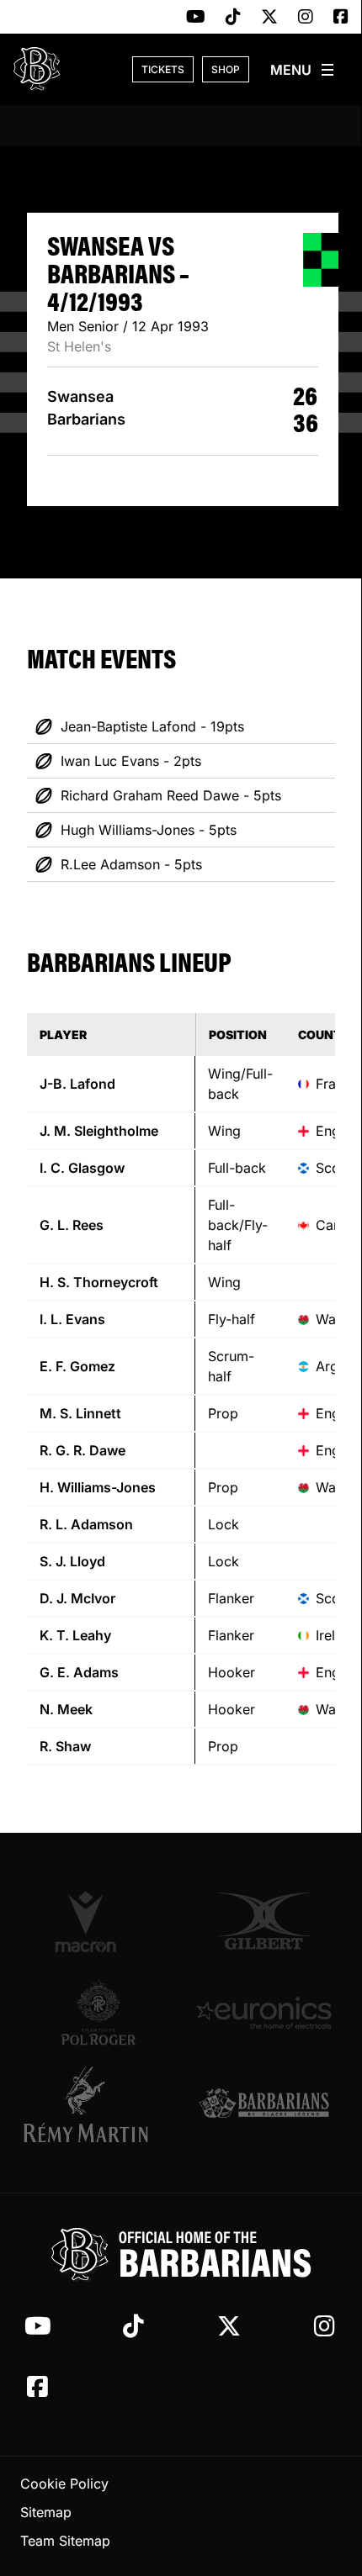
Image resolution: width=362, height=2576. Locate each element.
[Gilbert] (264, 1921)
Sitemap (46, 2512)
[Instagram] (306, 18)
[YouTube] (196, 18)
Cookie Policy (64, 2484)
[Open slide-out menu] (303, 70)
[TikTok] (233, 18)
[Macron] (98, 1921)
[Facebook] (341, 18)
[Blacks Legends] (264, 2105)
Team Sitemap (65, 2541)
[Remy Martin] (98, 2104)
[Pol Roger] (98, 2013)
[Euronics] (264, 2013)
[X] (269, 18)
